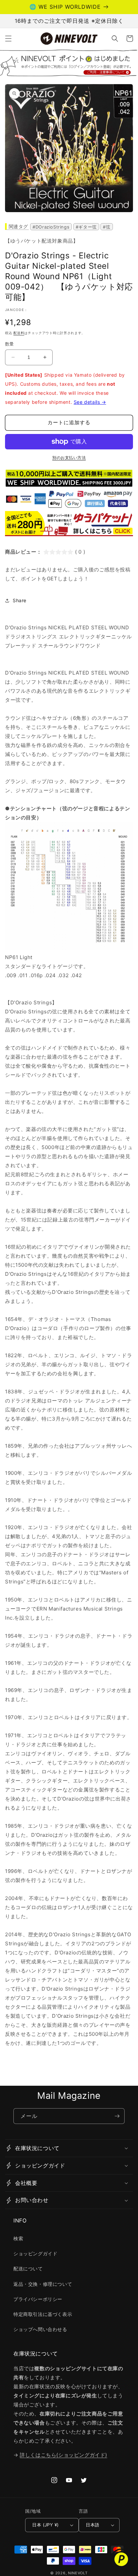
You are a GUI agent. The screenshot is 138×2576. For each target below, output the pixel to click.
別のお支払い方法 (69, 458)
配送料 (19, 333)
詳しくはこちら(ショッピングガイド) (63, 2455)
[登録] (117, 2116)
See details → (90, 402)
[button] (8, 39)
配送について (28, 2269)
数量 (10, 344)
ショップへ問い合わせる (40, 2329)
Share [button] (20, 600)
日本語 (92, 2525)
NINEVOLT (78, 2573)
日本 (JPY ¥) (45, 2525)
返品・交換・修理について (43, 2284)
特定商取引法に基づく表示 (43, 2314)
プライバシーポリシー (38, 2299)
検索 (18, 2238)
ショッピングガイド (35, 2253)
